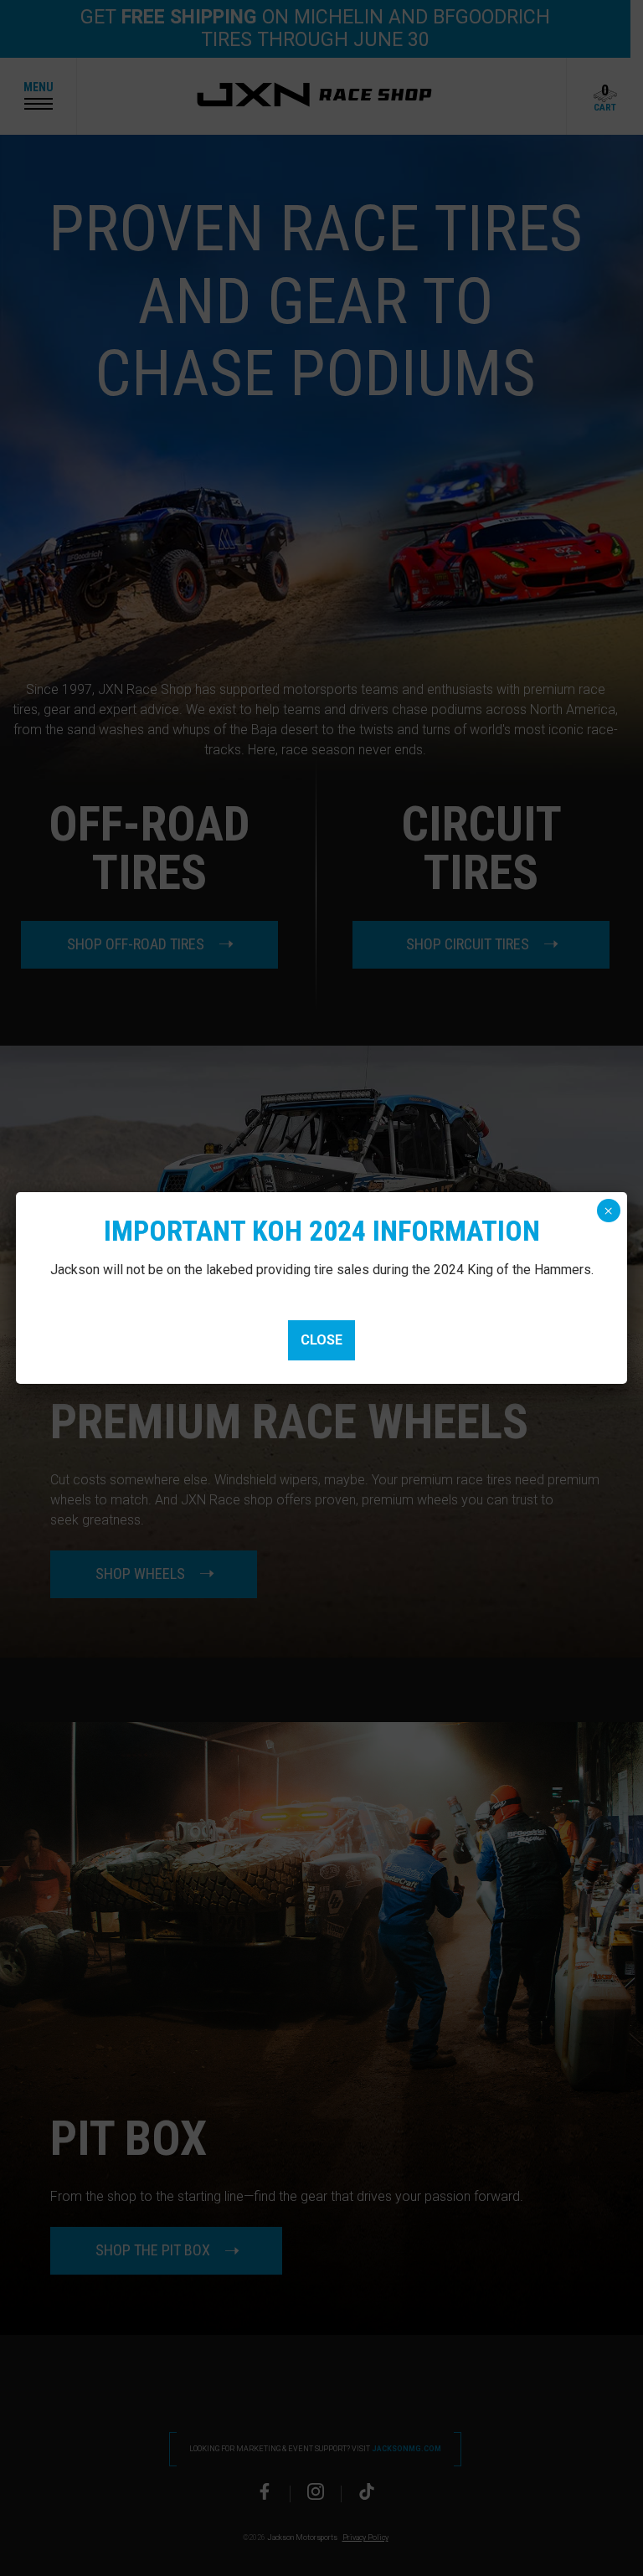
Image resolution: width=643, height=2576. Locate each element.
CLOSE (321, 1340)
